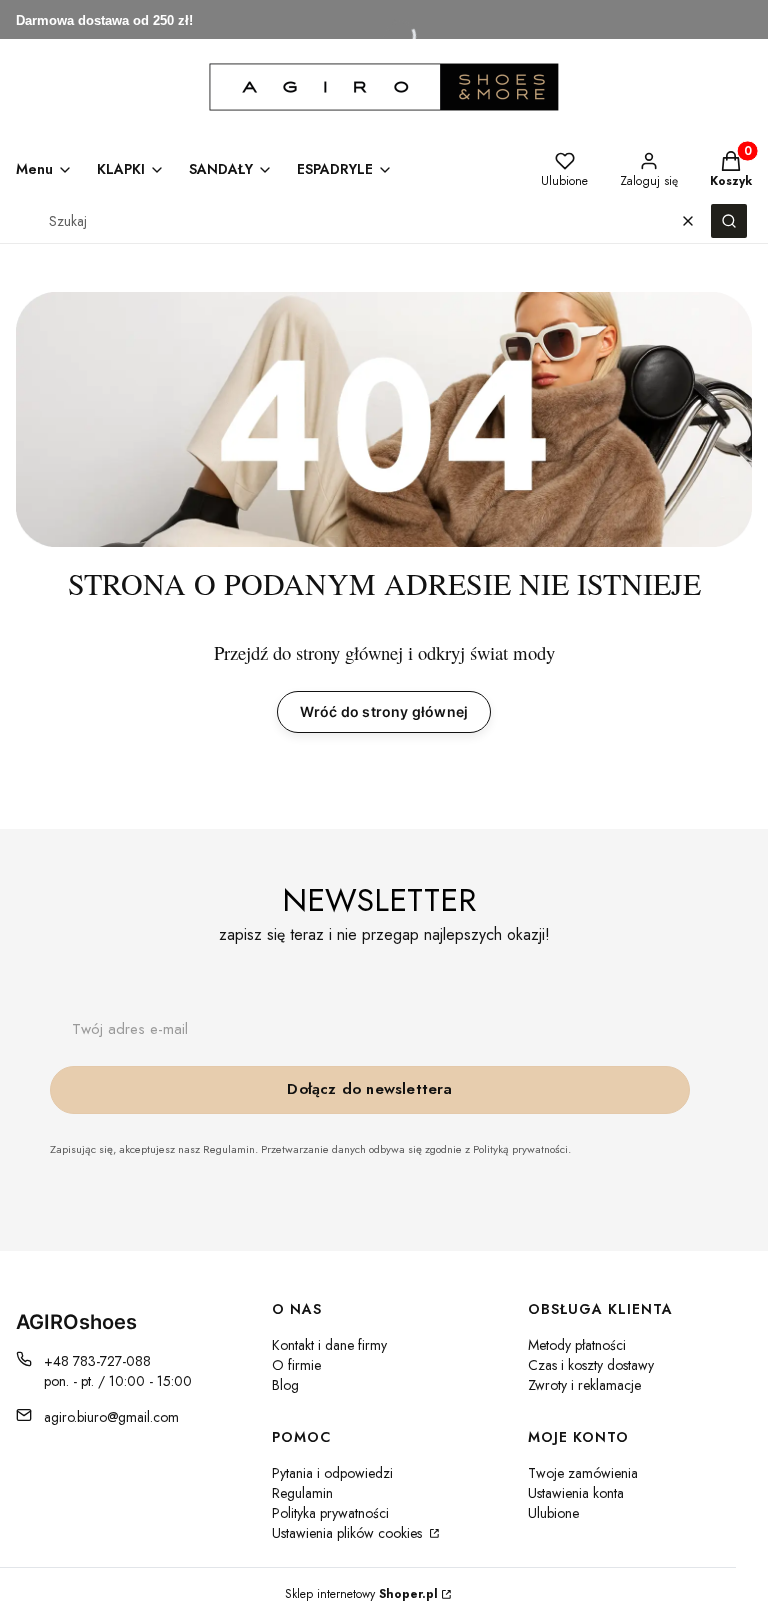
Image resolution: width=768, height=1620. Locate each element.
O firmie (296, 1365)
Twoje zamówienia (583, 1473)
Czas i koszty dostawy (591, 1365)
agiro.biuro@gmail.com (111, 1417)
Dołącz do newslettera (369, 1089)
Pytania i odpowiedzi (332, 1473)
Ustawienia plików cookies (349, 1533)
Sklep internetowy (361, 1594)
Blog (285, 1385)
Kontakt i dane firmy (329, 1345)
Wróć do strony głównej (384, 711)
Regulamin (302, 1493)
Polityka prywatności (330, 1513)
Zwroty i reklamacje (584, 1385)
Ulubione (553, 1513)
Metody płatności (577, 1345)
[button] (729, 221)
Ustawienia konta (576, 1493)
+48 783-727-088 (97, 1361)
